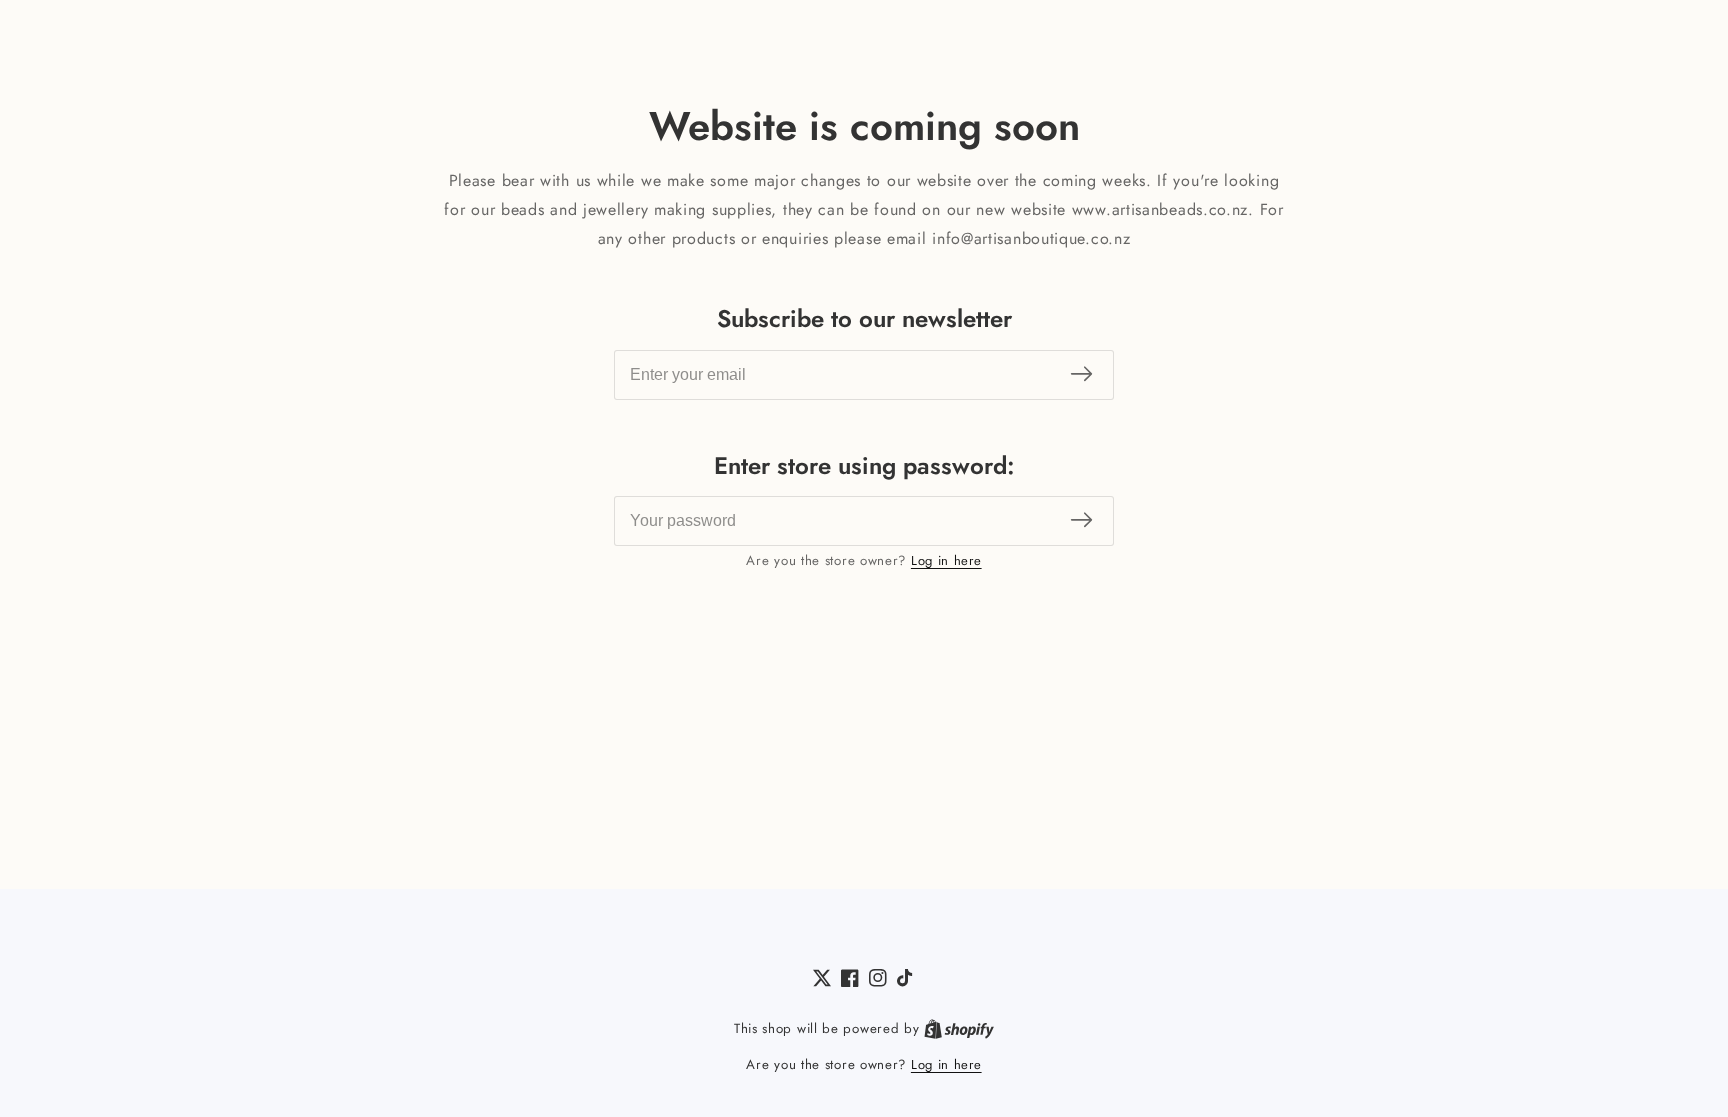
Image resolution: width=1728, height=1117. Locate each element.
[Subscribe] (1081, 374)
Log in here (946, 560)
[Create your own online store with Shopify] (959, 1029)
